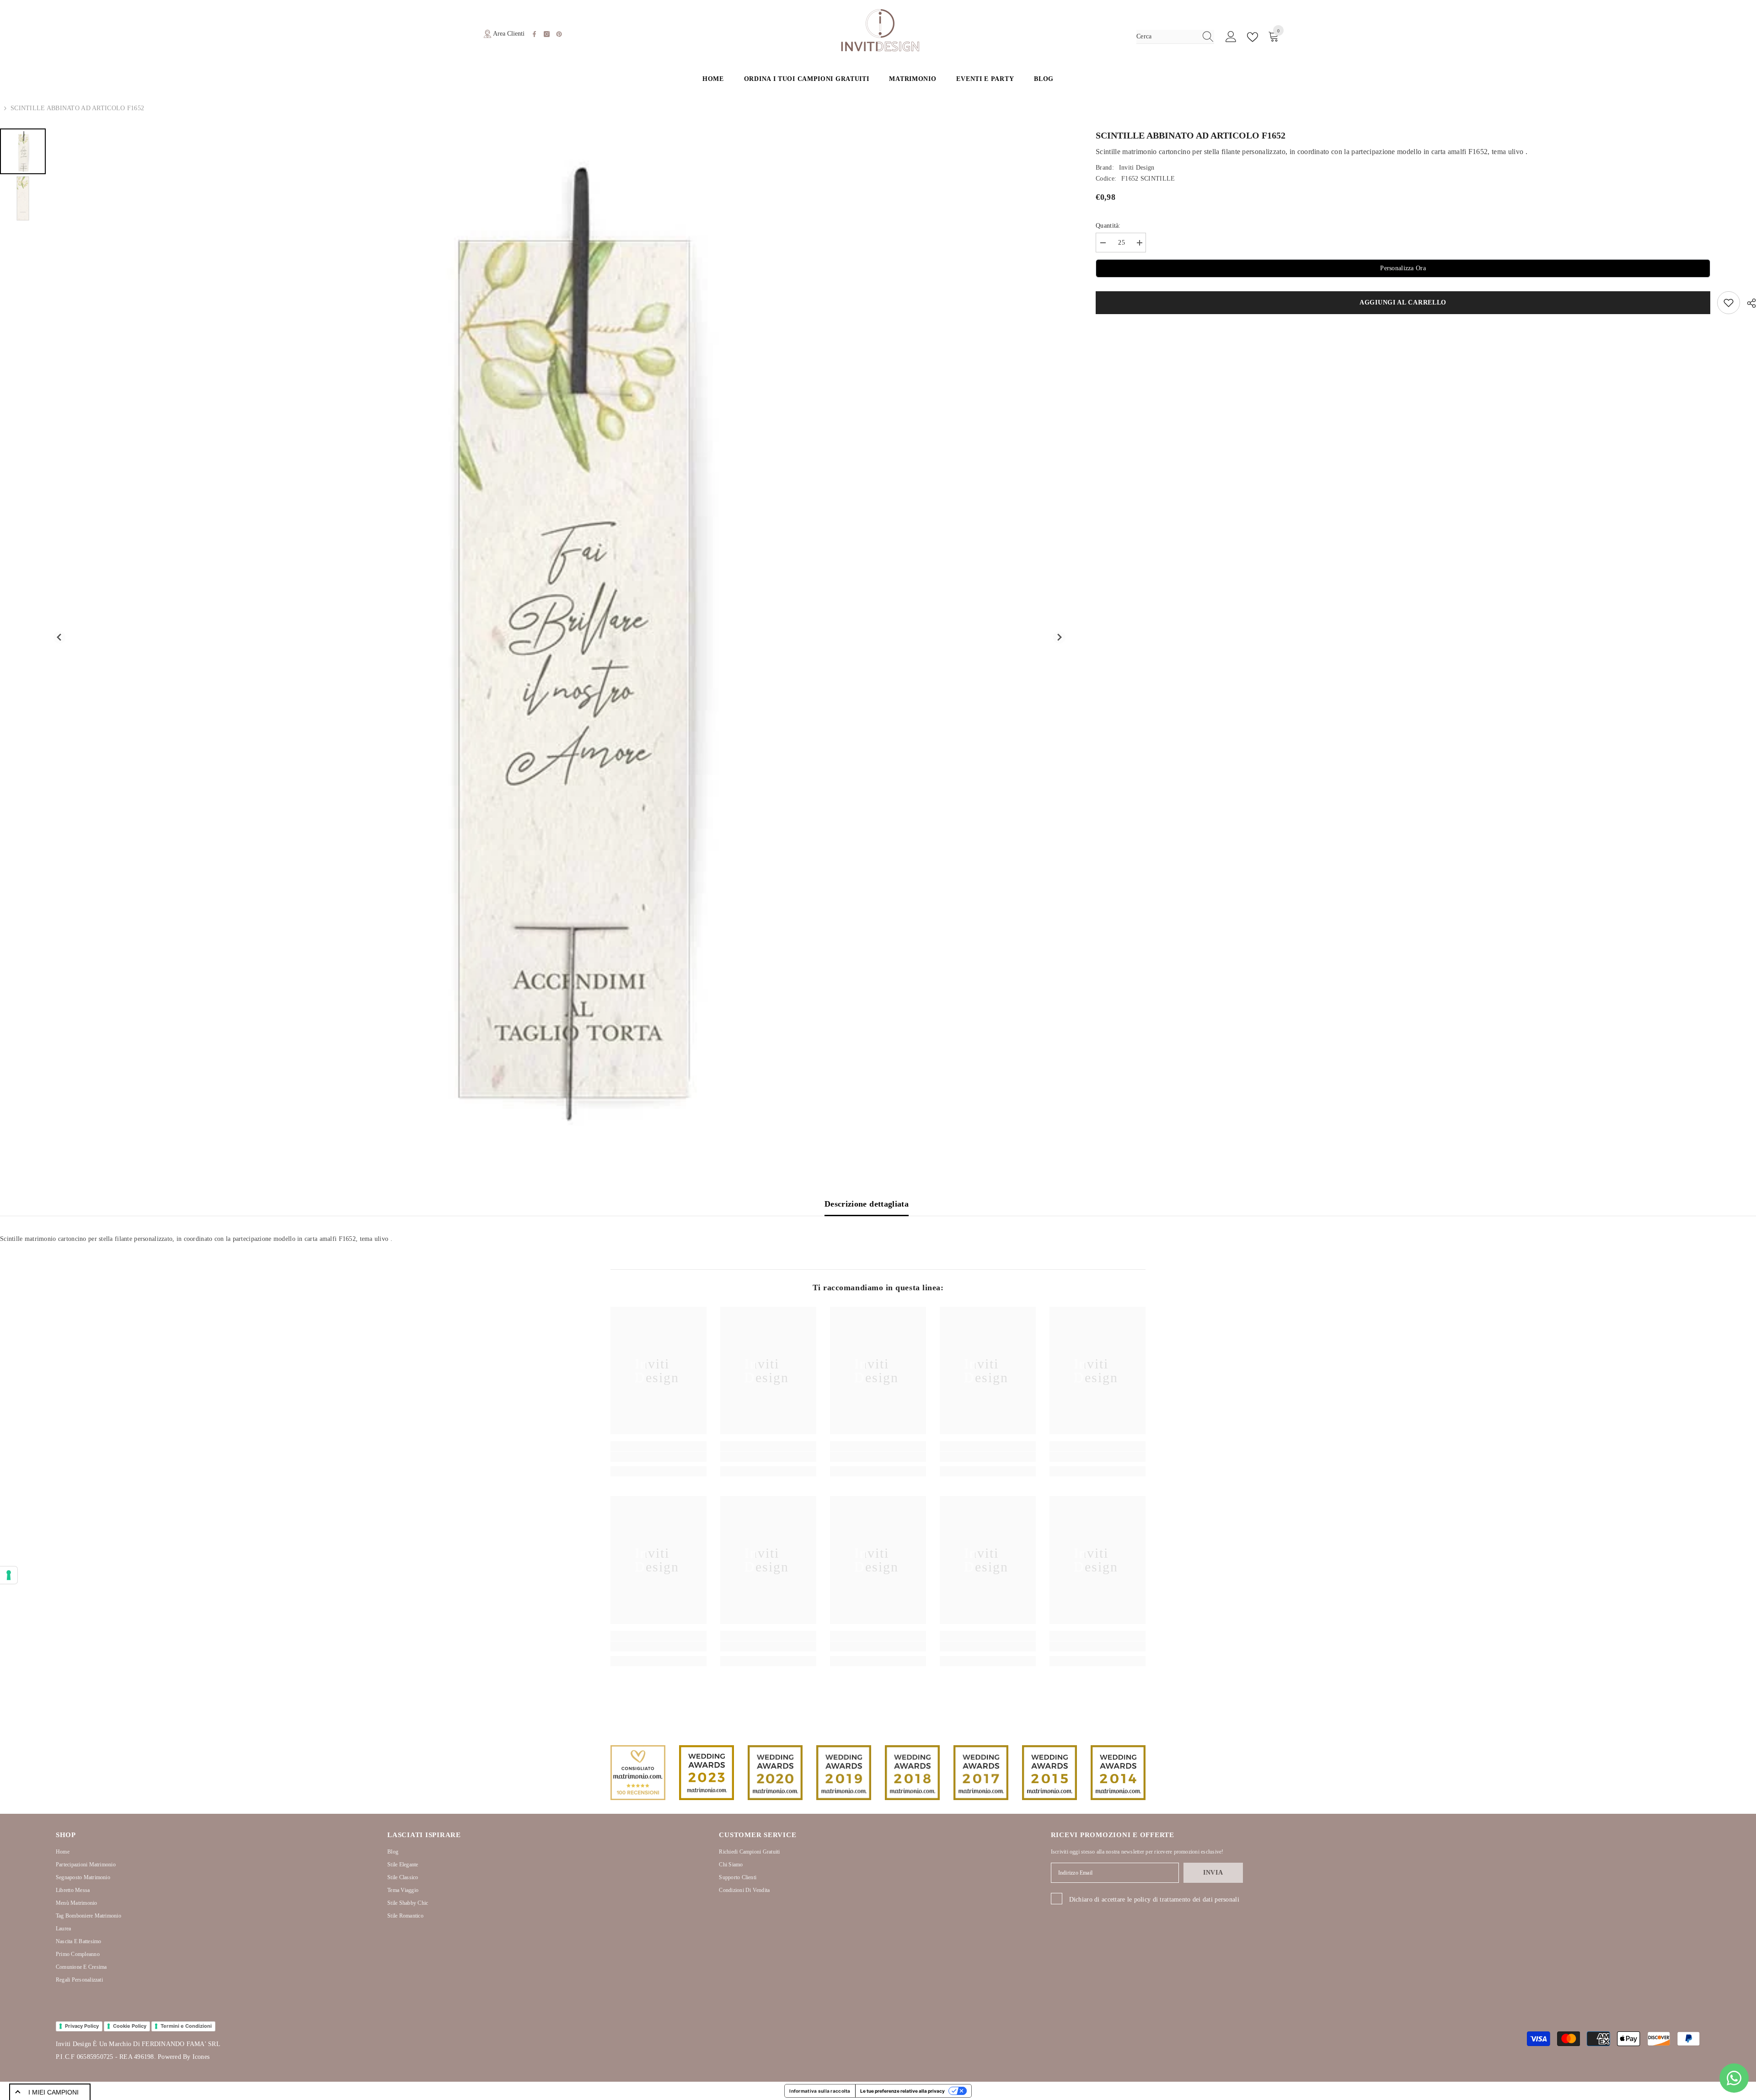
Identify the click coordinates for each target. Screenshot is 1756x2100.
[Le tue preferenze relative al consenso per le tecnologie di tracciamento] (9, 1575)
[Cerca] (1175, 37)
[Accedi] (1231, 37)
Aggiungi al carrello (1403, 302)
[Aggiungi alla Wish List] (1729, 303)
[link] (658, 1457)
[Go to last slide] (60, 638)
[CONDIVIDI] (1748, 303)
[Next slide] (1059, 638)
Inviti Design (1137, 168)
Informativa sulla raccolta (820, 2091)
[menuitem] (23, 151)
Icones (201, 2057)
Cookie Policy (130, 2026)
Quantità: (1108, 226)
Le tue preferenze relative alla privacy (902, 2091)
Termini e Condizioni (186, 2026)
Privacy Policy (82, 2026)
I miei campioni (54, 2092)
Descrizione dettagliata (867, 1204)
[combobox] (1167, 37)
